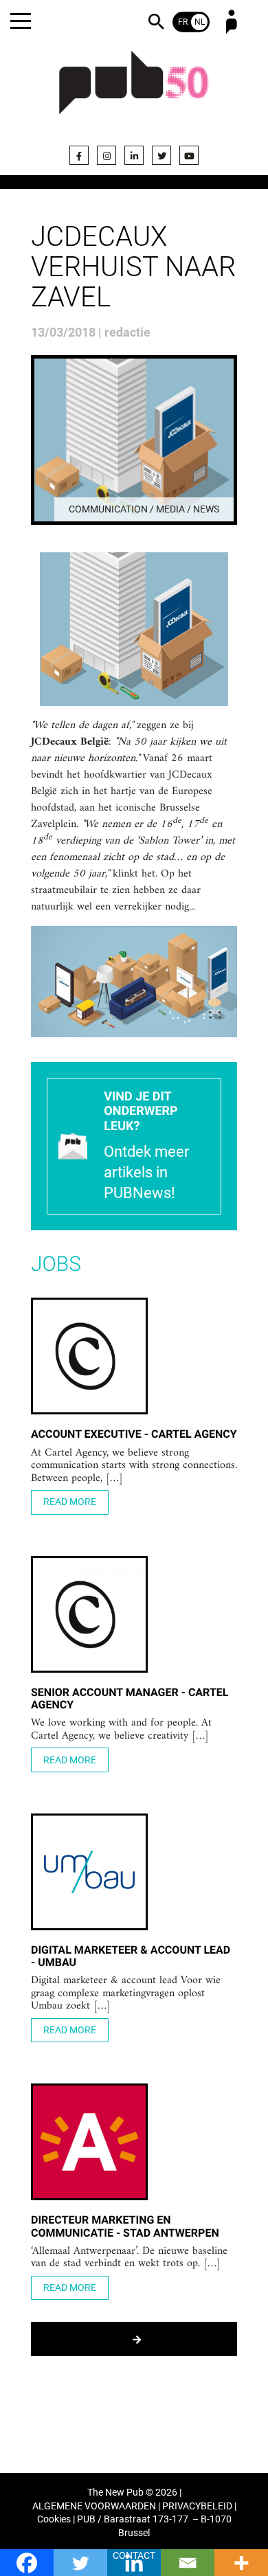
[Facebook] (79, 155)
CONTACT (134, 2556)
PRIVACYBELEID (197, 2506)
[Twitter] (161, 155)
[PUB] (134, 91)
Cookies (54, 2519)
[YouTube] (189, 155)
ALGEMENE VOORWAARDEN (94, 2506)
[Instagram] (107, 155)
